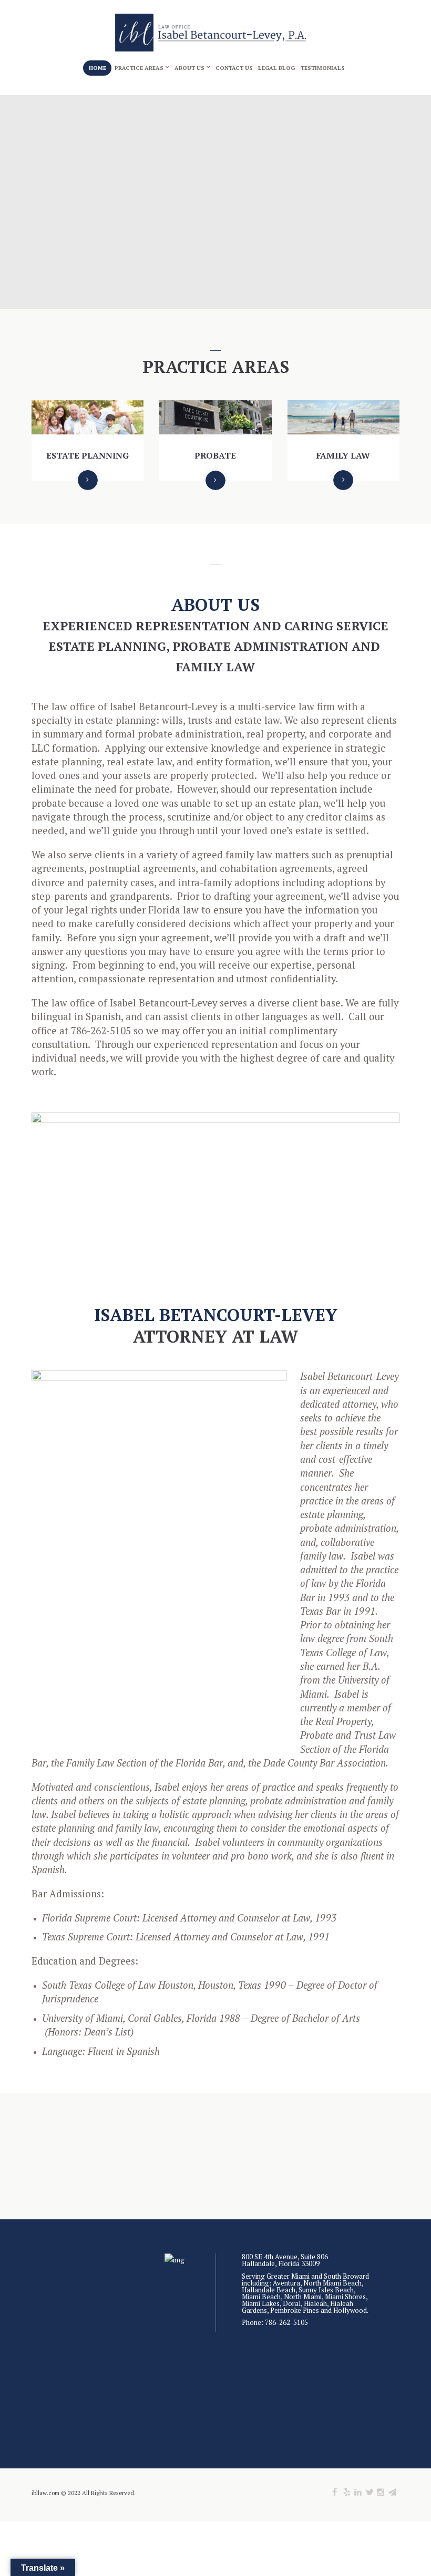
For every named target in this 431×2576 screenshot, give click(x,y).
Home (98, 68)
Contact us (234, 68)
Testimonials (323, 68)
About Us (189, 68)
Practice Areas (139, 68)
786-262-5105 (286, 2322)
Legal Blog (276, 68)
